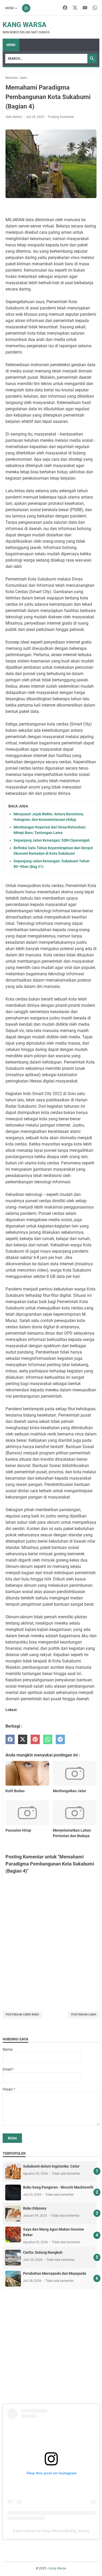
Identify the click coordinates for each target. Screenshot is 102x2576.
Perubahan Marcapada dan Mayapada (55, 2273)
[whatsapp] (48, 1740)
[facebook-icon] (65, 8)
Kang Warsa (25, 25)
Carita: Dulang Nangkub (43, 2252)
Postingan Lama (84, 2015)
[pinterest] (35, 1740)
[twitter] (23, 1740)
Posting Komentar (61, 117)
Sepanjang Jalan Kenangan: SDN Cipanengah (52, 840)
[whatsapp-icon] (95, 8)
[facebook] (10, 1740)
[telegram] (60, 1740)
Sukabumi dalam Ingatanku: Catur (51, 2166)
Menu (10, 8)
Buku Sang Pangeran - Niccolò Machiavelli (58, 2187)
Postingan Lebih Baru (22, 2015)
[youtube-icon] (85, 8)
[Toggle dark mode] (26, 8)
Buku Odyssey (35, 2208)
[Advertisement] (51, 2346)
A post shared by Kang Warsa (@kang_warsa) (51, 2531)
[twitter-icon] (75, 8)
